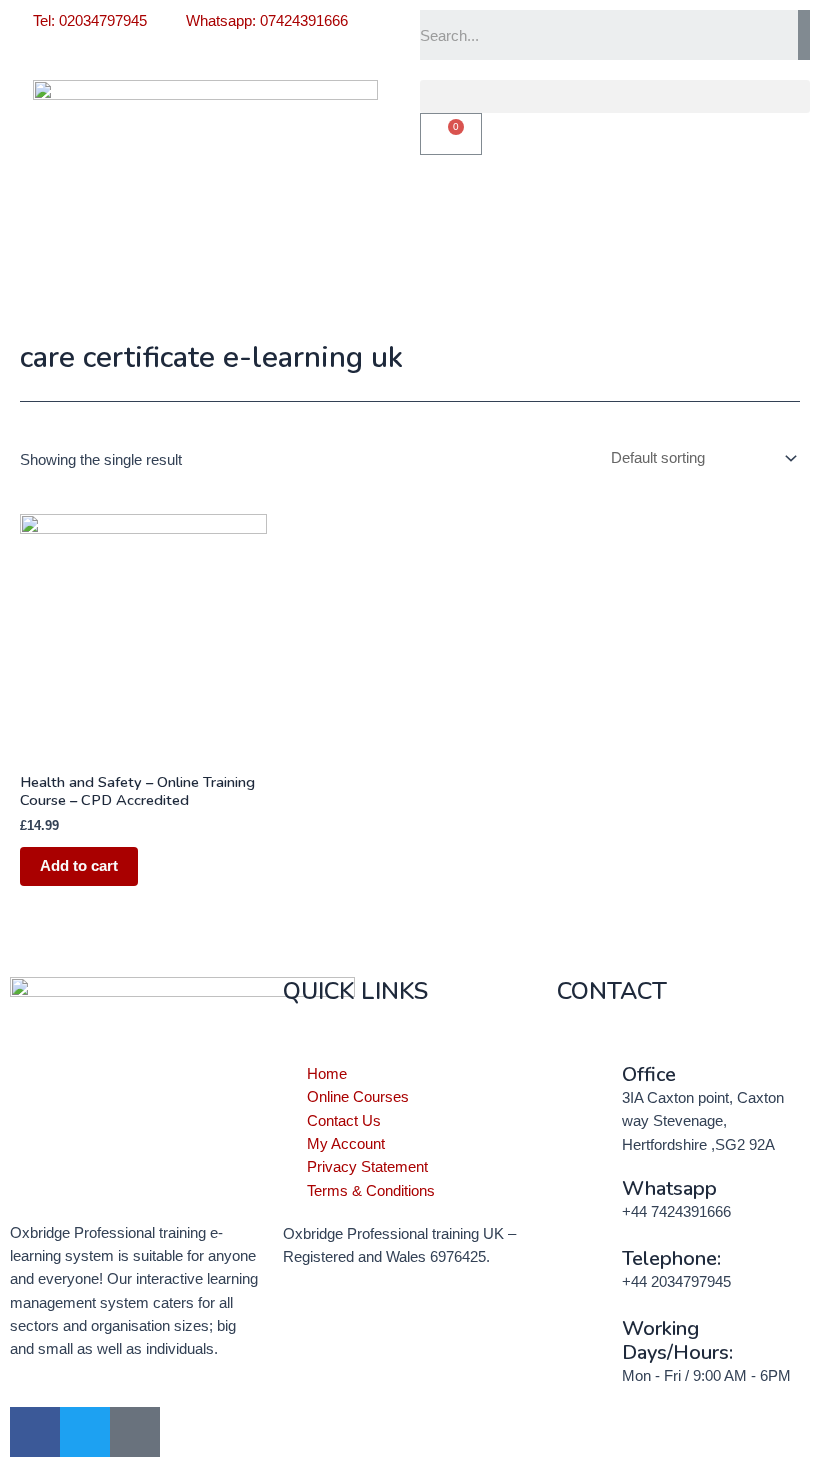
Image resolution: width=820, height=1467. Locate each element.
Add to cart (79, 866)
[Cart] (451, 134)
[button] (615, 96)
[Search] (804, 35)
